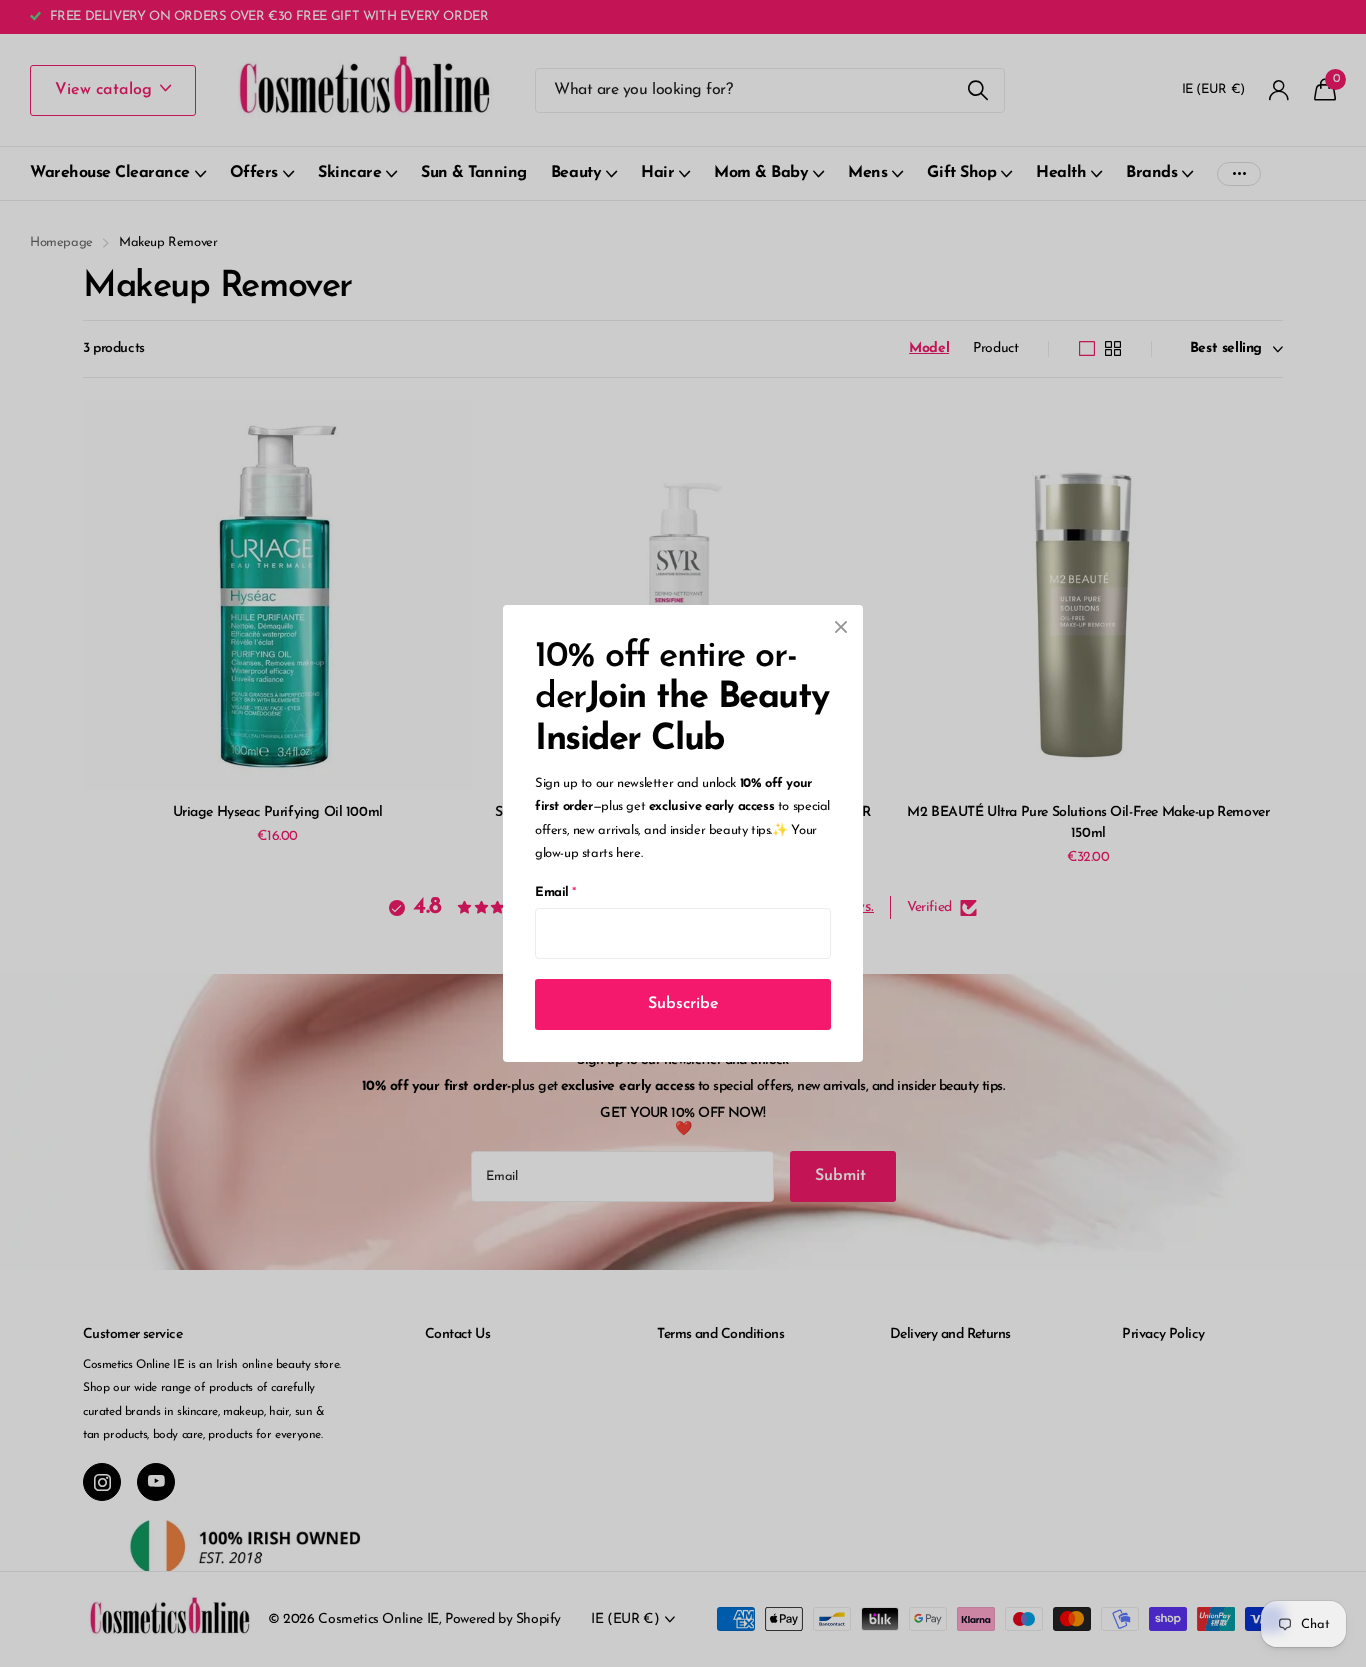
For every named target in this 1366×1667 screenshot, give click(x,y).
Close (841, 627)
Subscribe (683, 1004)
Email (555, 892)
